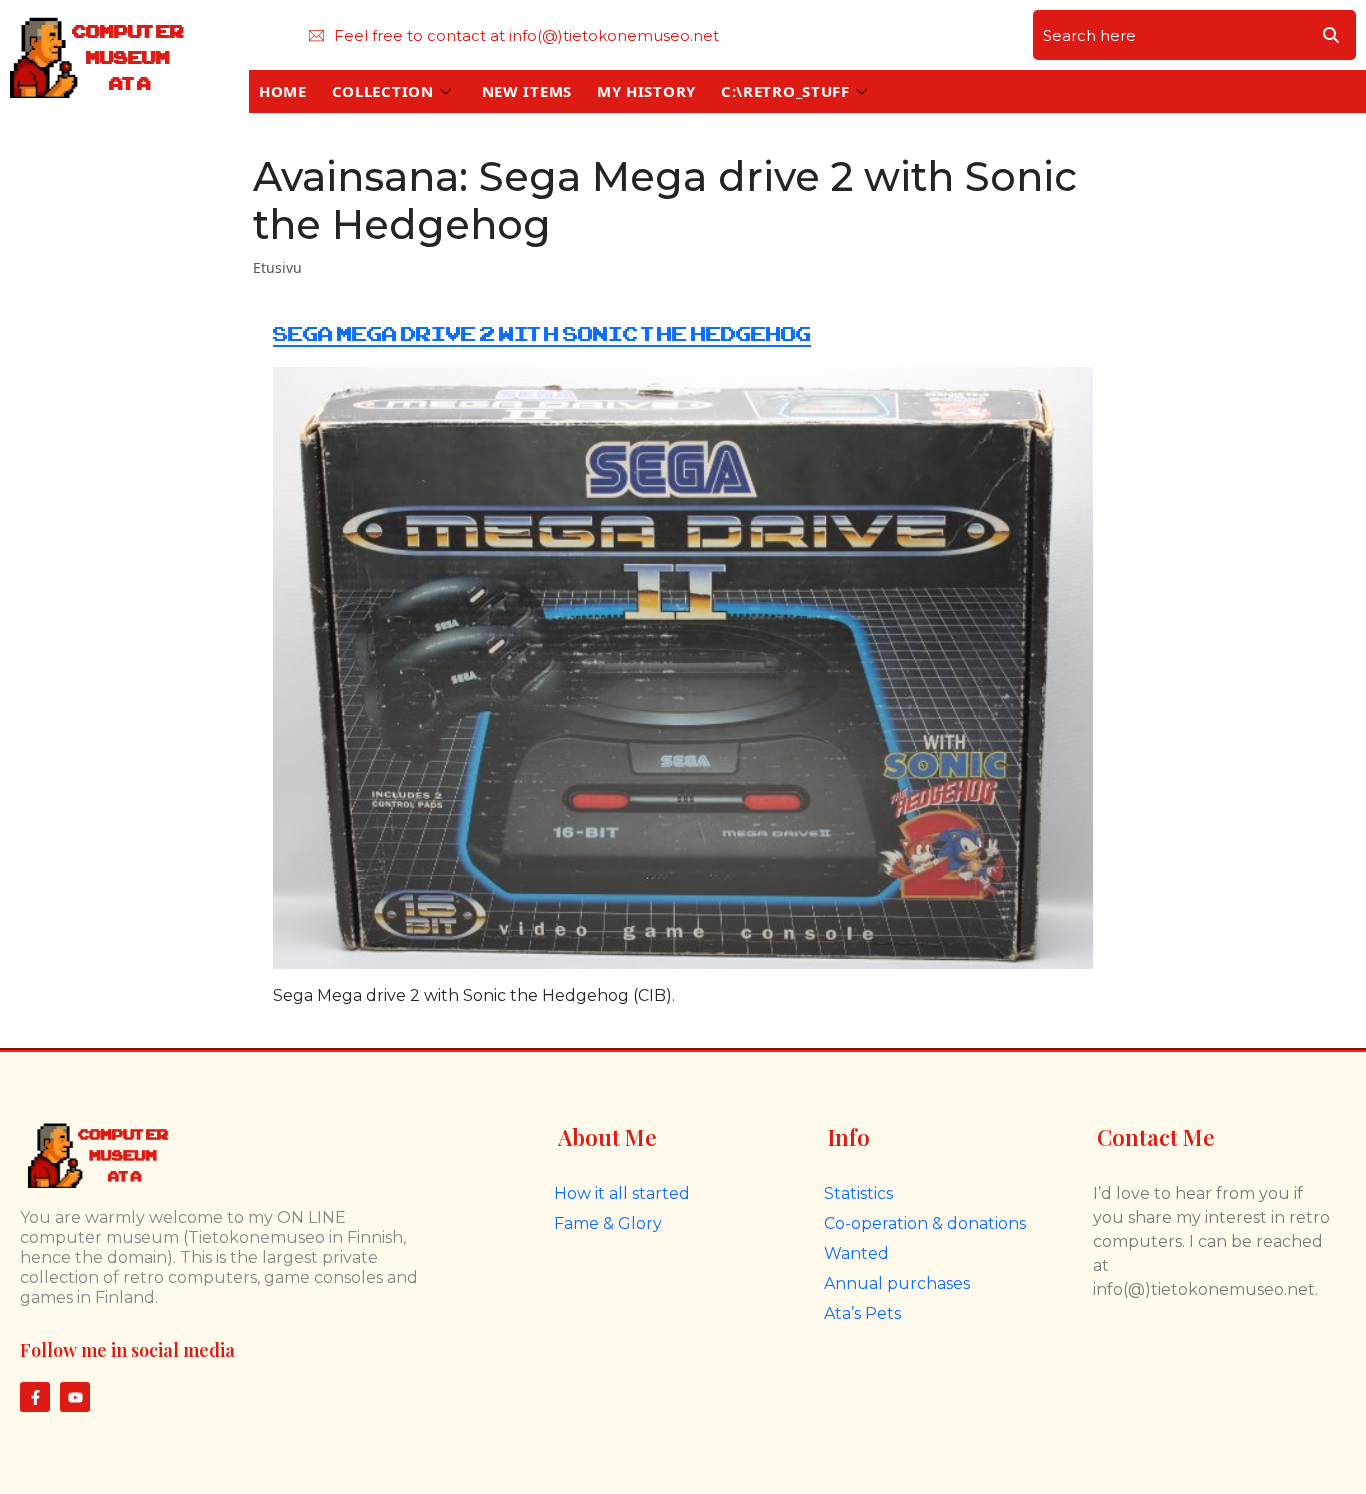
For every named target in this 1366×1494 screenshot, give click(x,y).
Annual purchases (897, 1283)
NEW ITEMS (527, 91)
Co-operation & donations (925, 1223)
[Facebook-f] (35, 1397)
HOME (283, 91)
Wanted (856, 1253)
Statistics (858, 1193)
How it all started (622, 1193)
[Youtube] (75, 1397)
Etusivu (277, 267)
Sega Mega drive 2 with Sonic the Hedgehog (542, 334)
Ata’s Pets (862, 1313)
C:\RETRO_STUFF (785, 91)
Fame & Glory (608, 1223)
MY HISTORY (646, 91)
